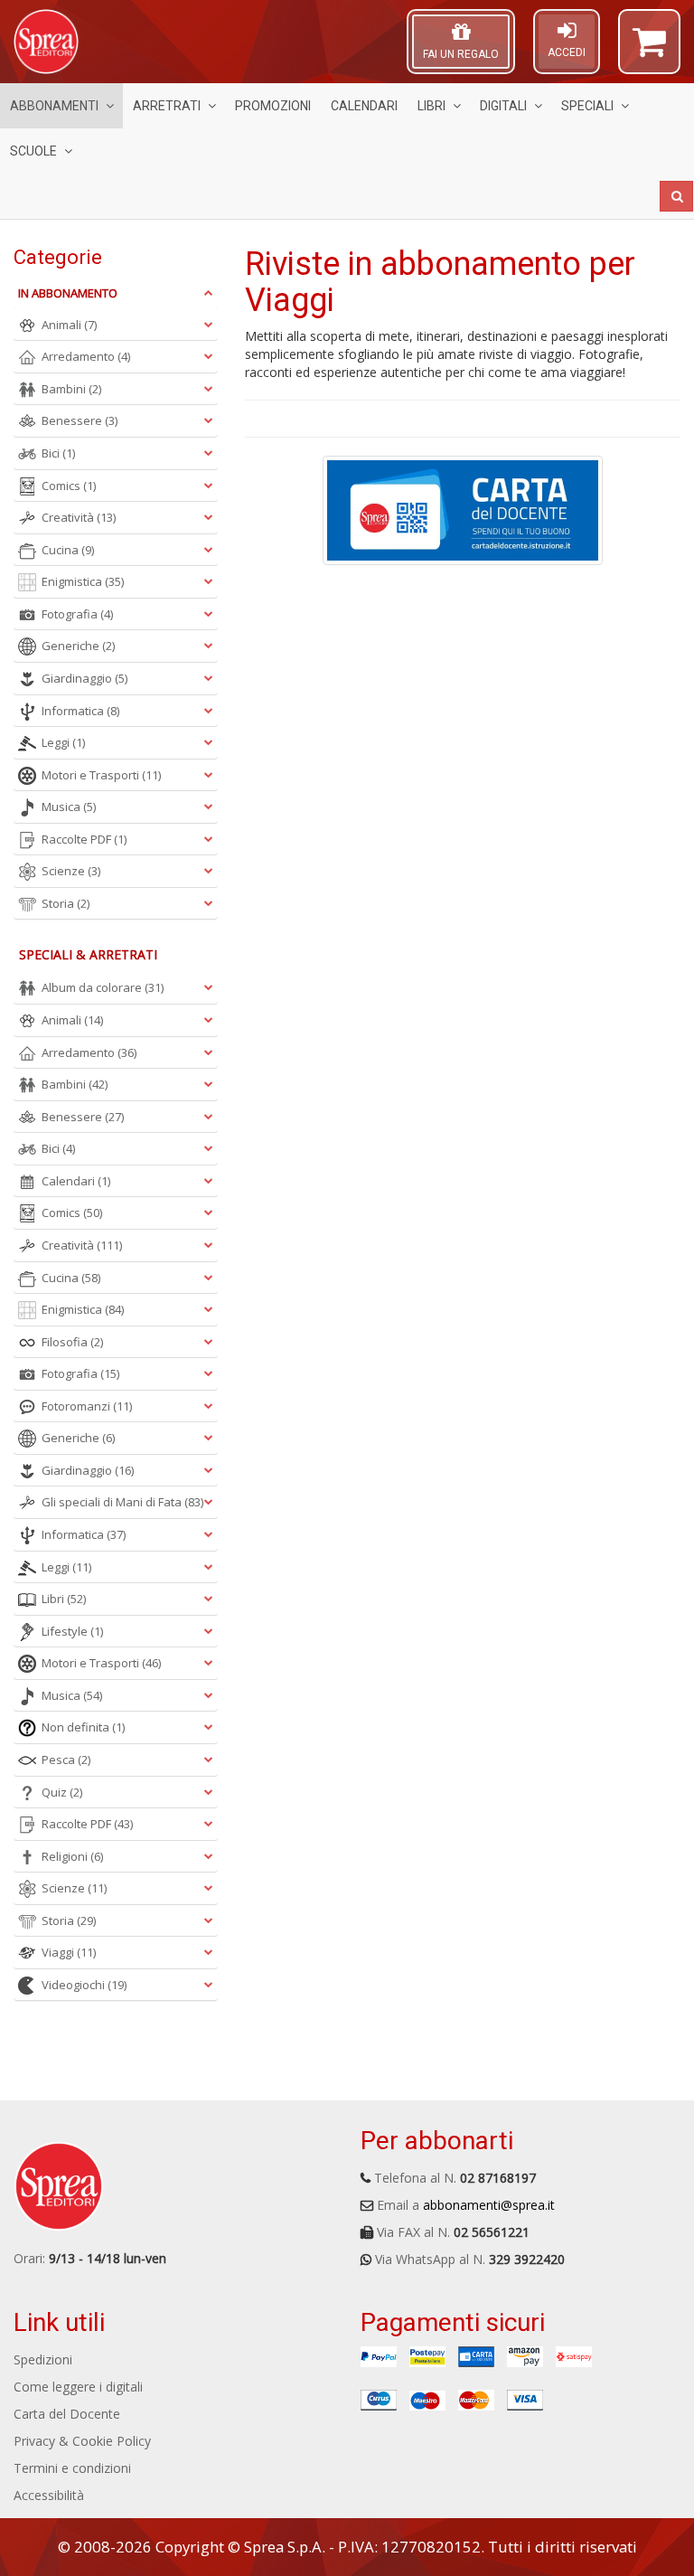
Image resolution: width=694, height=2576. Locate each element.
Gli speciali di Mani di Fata (122, 1502)
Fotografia (77, 614)
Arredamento (86, 356)
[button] (649, 50)
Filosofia (72, 1342)
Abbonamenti (54, 106)
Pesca (66, 1760)
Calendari (364, 106)
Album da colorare (103, 987)
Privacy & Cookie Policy (82, 2441)
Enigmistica (83, 581)
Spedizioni (43, 2359)
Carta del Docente (67, 2414)
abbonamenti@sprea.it (489, 2205)
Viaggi (69, 1952)
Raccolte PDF (84, 839)
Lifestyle (72, 1631)
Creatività (79, 517)
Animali (69, 325)
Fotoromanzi (87, 1406)
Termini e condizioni (72, 2468)
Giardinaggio (84, 678)
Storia (66, 903)
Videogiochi (84, 1985)
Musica (69, 807)
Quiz (62, 1792)
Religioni (72, 1856)
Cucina (68, 550)
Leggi (63, 742)
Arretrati (167, 106)
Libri (431, 106)
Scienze (71, 871)
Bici (58, 453)
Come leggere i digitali (78, 2387)
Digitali (503, 106)
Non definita (83, 1727)
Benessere (80, 420)
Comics (69, 486)
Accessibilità (49, 2495)
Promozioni (273, 106)
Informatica (80, 711)
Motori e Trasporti (101, 775)
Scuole (33, 151)
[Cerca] (676, 196)
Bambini (71, 389)
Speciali (587, 106)
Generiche (78, 646)
